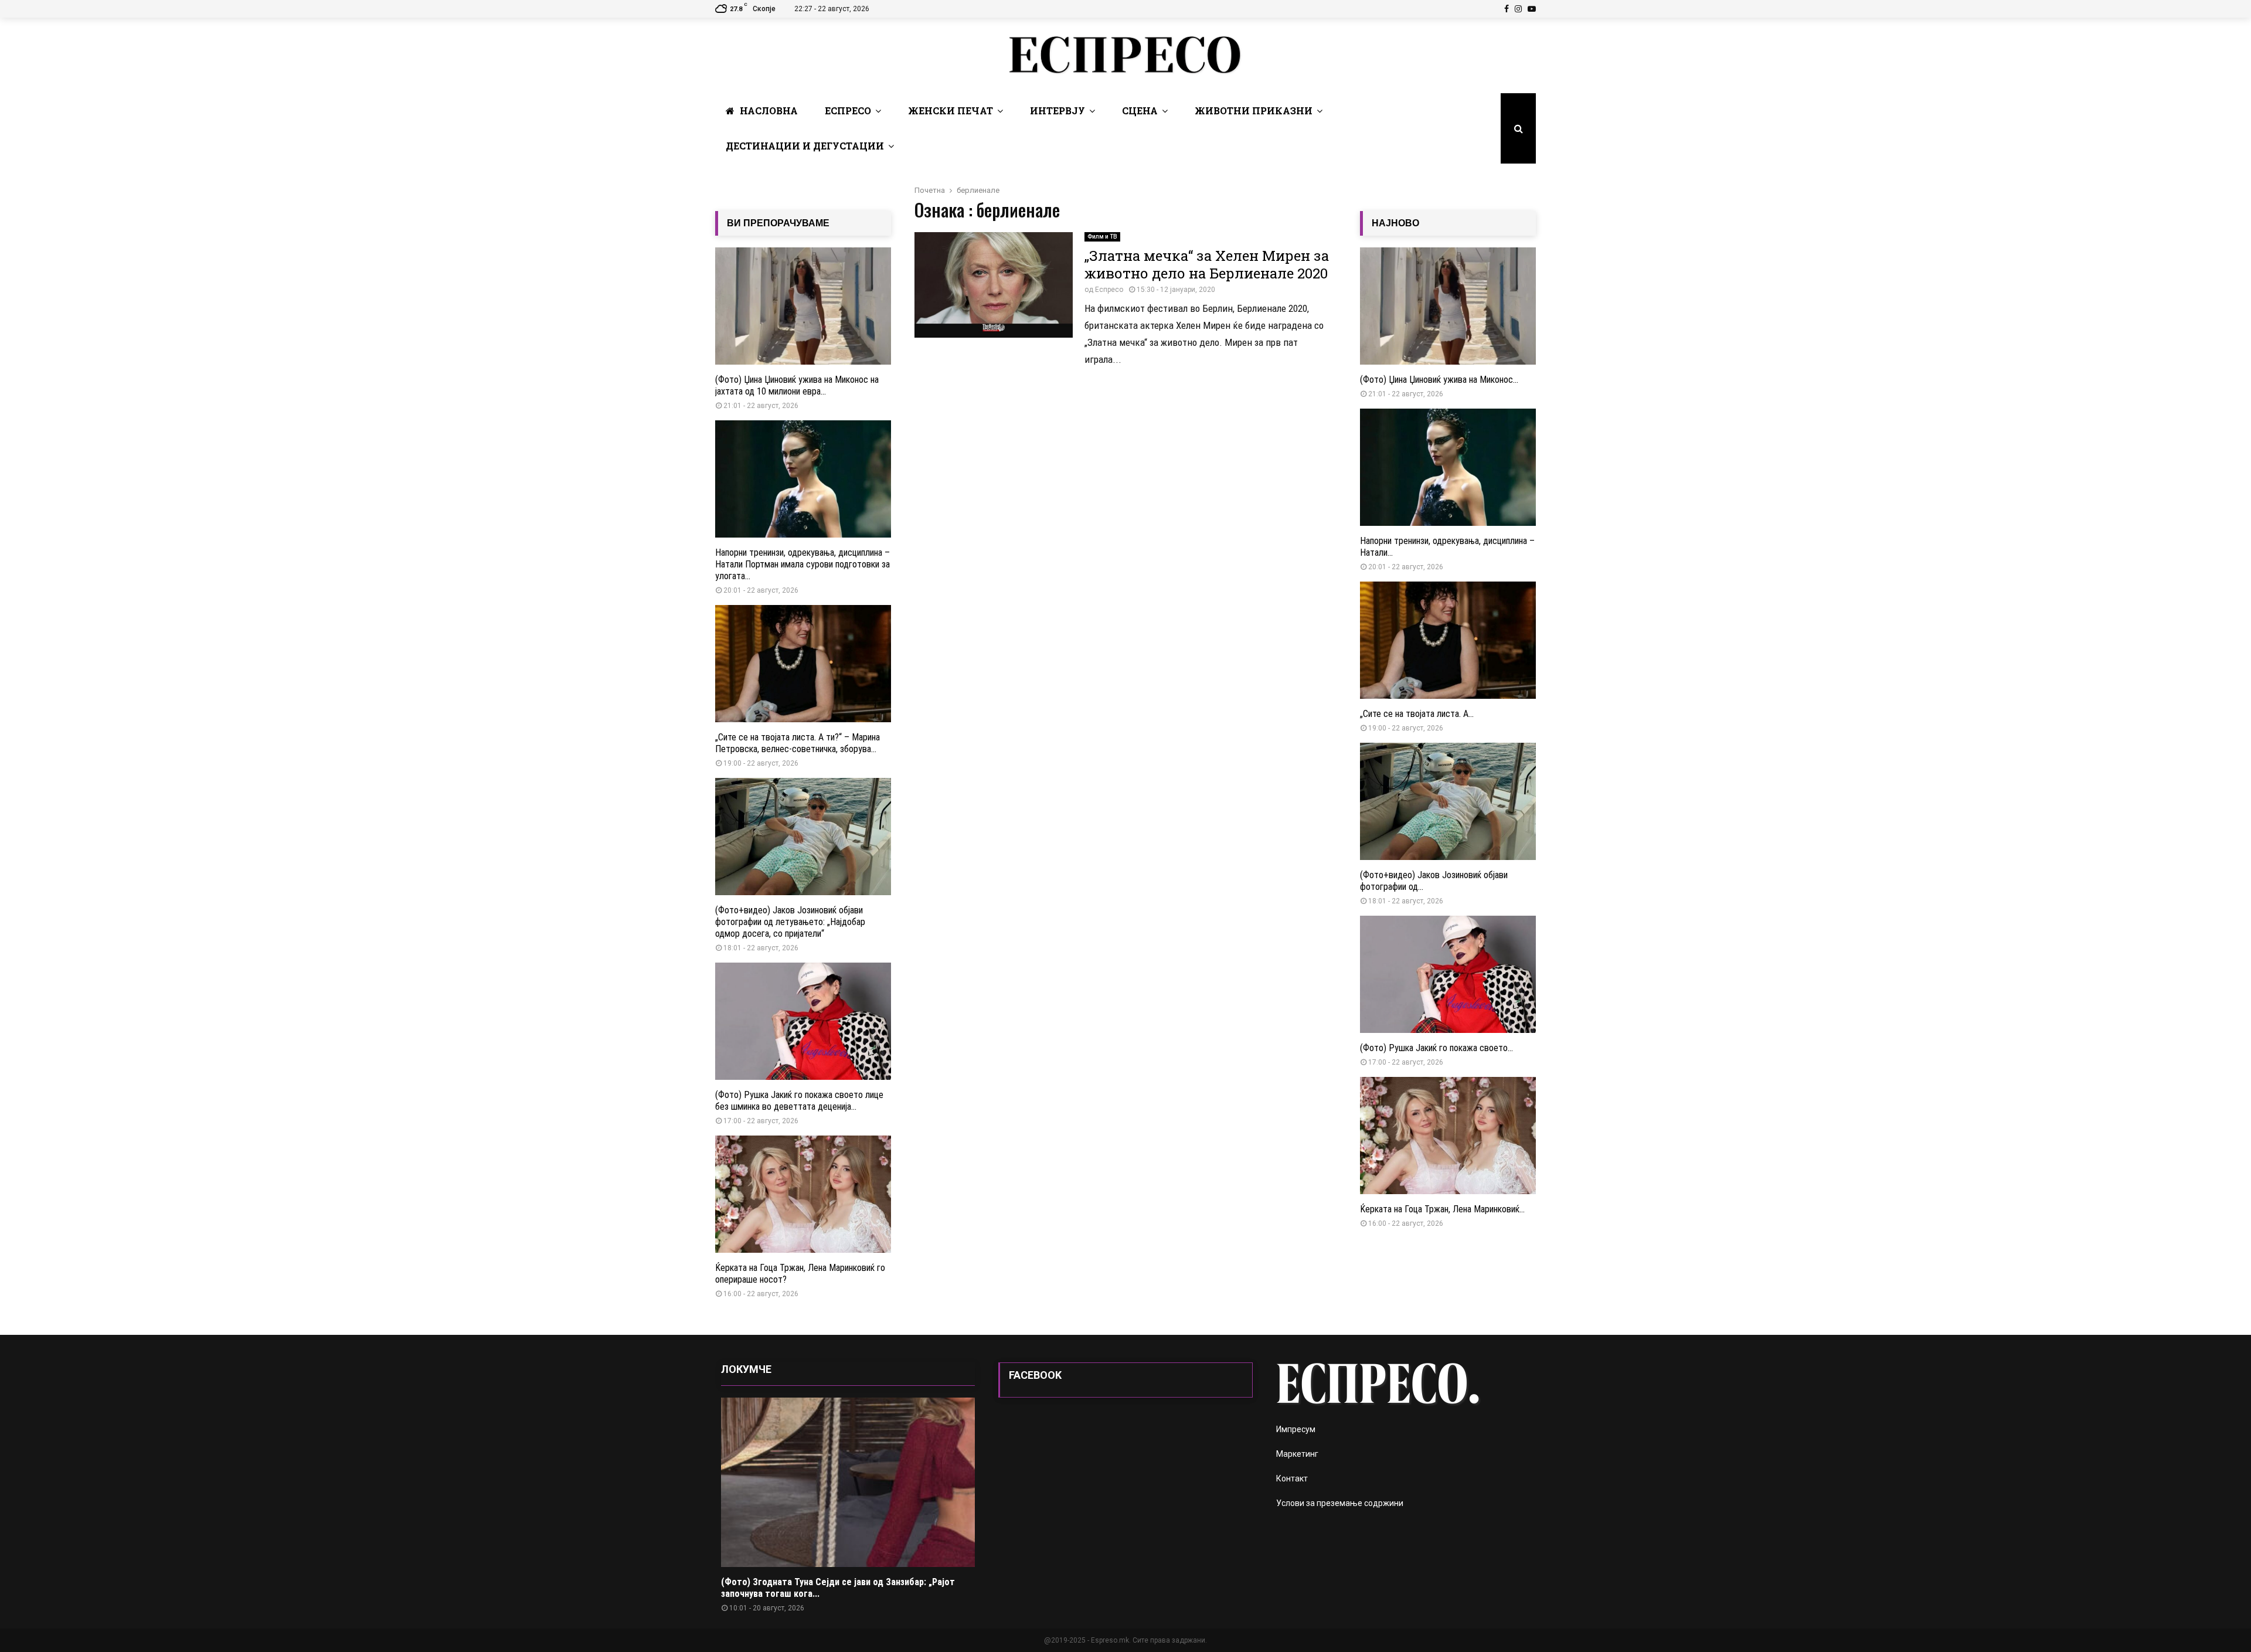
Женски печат (951, 111)
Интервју (1058, 111)
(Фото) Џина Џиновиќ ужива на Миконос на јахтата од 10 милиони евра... (797, 385)
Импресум (1296, 1429)
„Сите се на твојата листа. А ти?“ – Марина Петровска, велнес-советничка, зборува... (798, 743)
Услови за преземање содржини (1340, 1503)
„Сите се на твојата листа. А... (1417, 714)
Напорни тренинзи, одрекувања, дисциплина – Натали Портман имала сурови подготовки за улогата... (803, 564)
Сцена (1140, 111)
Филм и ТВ (1102, 237)
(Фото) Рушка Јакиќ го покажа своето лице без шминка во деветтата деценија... (799, 1101)
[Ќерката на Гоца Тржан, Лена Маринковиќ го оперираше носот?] (803, 1194)
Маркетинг (1297, 1454)
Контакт (1292, 1478)
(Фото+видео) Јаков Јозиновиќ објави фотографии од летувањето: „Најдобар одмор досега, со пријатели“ (790, 922)
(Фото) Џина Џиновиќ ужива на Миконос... (1439, 380)
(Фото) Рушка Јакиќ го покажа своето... (1436, 1048)
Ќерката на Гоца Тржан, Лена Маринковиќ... (1442, 1209)
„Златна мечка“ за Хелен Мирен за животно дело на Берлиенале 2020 (1207, 264)
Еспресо (848, 111)
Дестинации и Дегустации (805, 146)
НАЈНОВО (1395, 223)
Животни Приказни (1254, 111)
